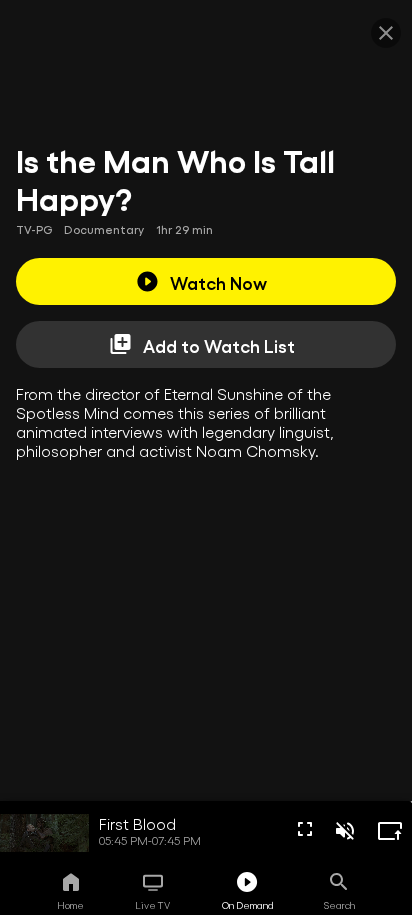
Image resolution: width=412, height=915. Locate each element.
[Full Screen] (305, 829)
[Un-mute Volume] (345, 831)
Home (70, 905)
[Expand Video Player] (390, 831)
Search (339, 905)
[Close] (386, 33)
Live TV (152, 905)
